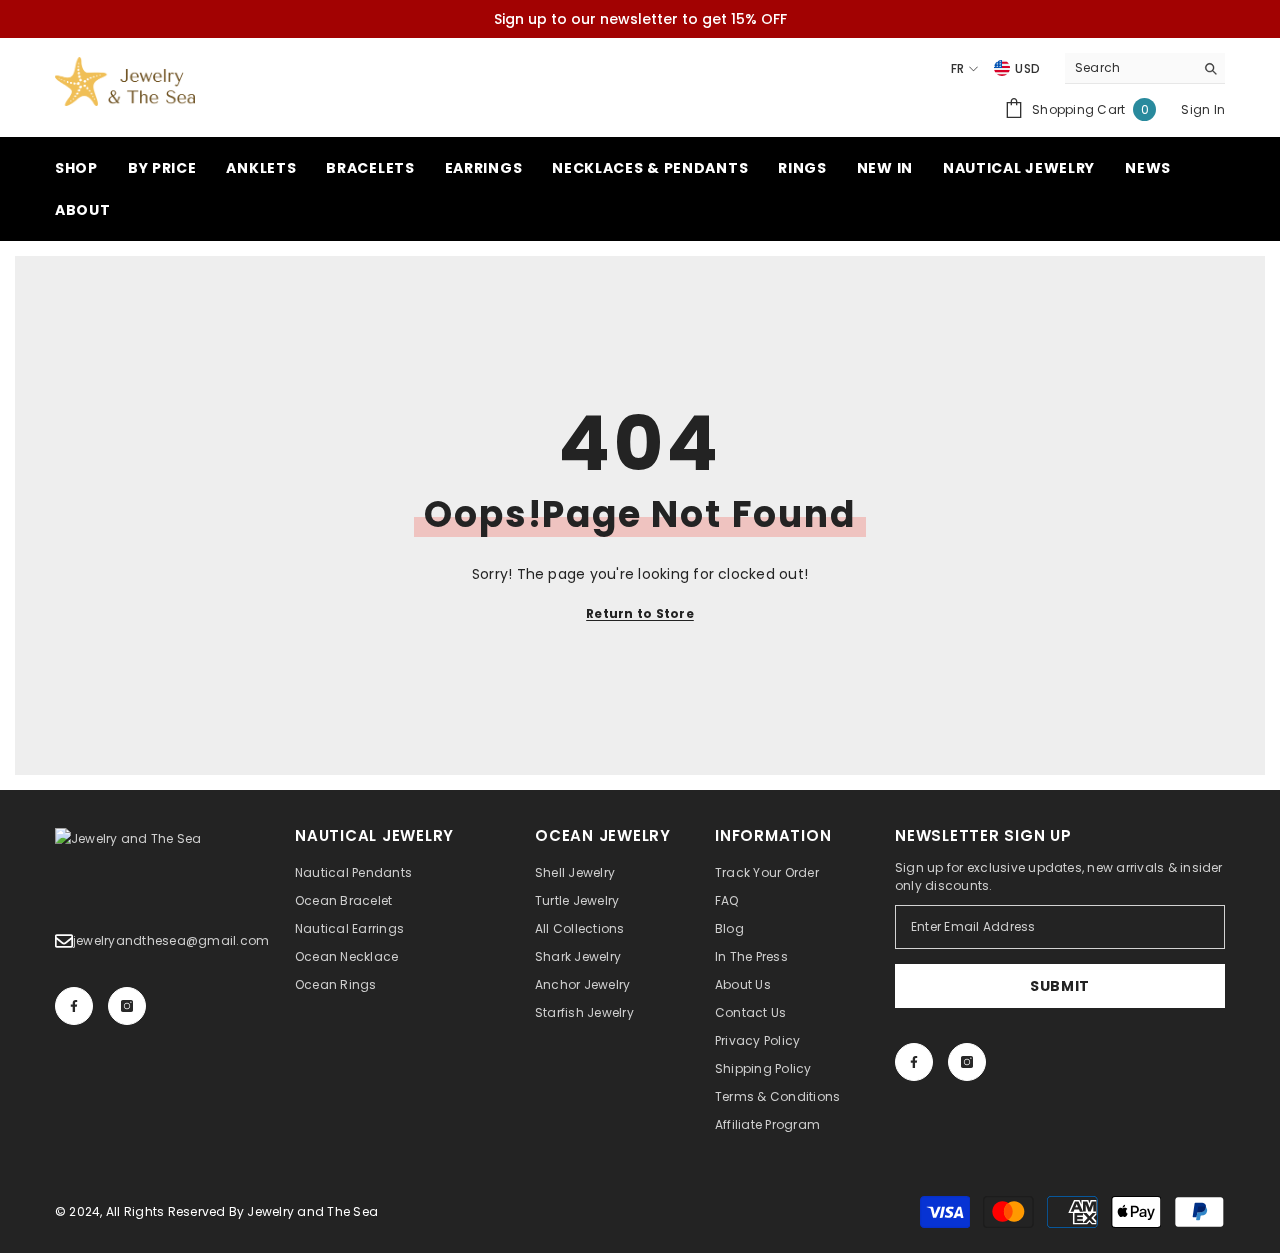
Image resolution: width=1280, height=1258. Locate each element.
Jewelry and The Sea (312, 1211)
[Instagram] (127, 1006)
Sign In (1203, 109)
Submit (1060, 986)
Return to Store (640, 613)
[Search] (1145, 68)
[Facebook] (74, 1006)
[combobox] (1129, 68)
